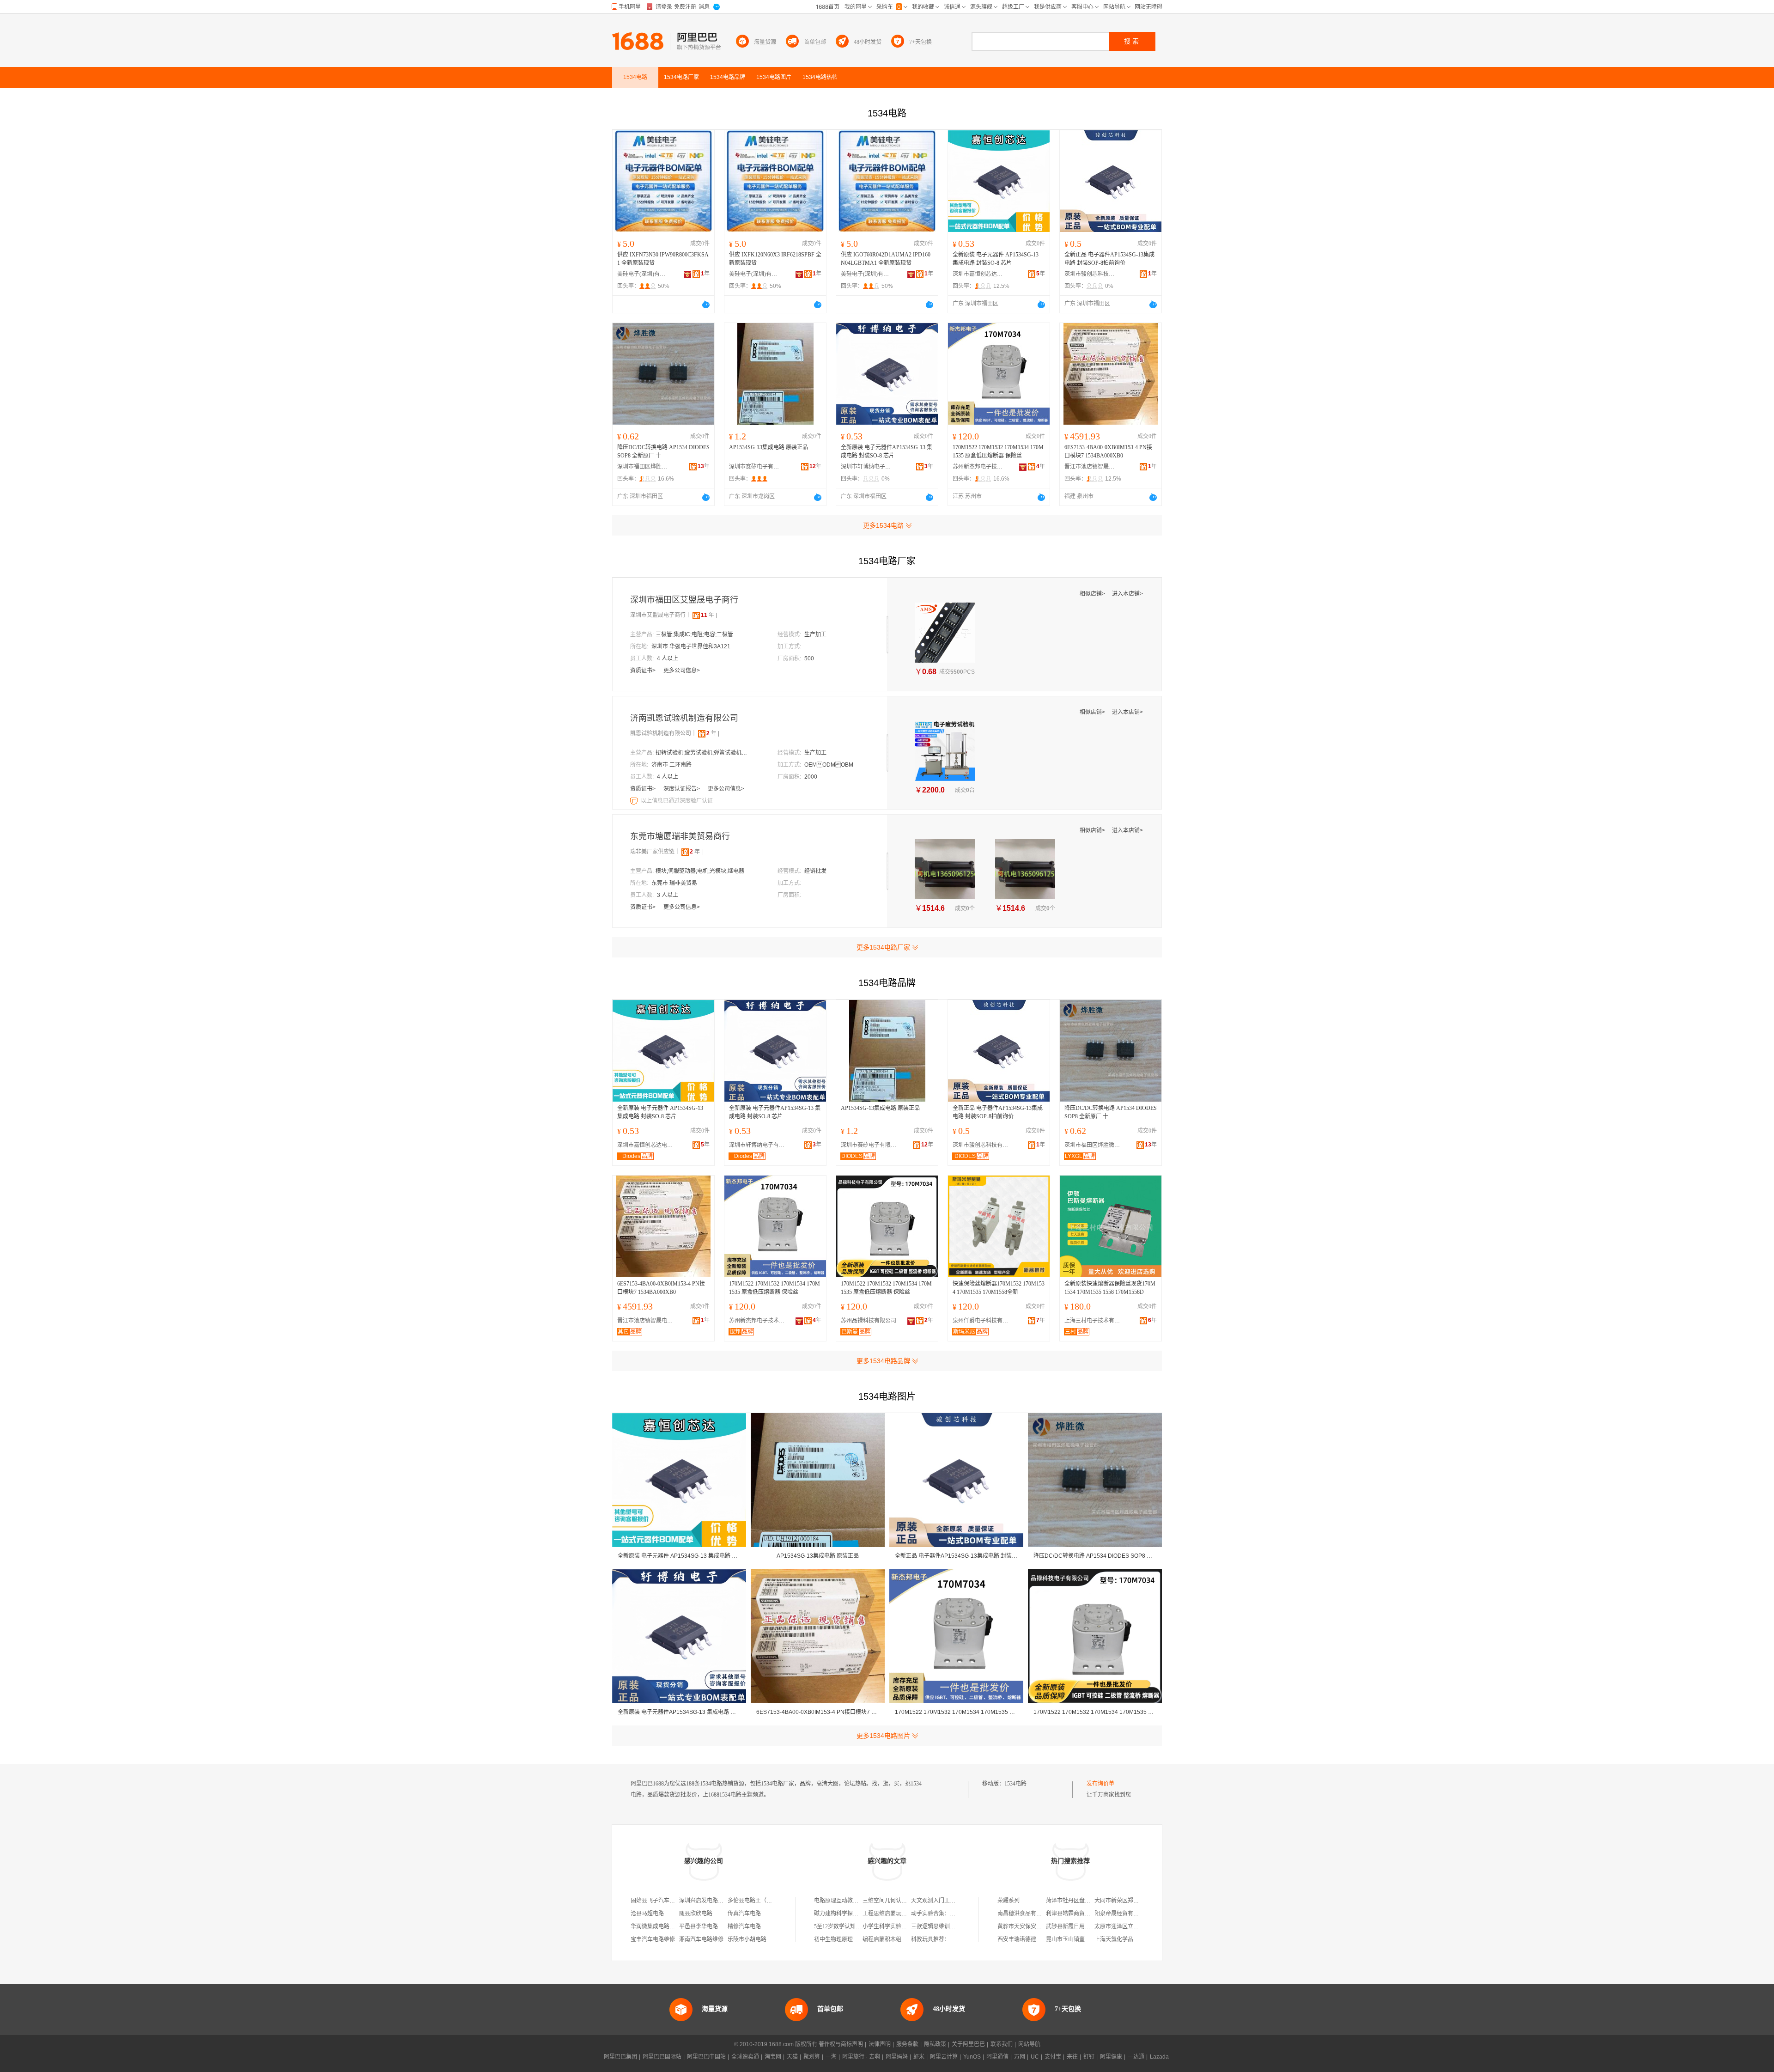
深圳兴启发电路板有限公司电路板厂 (723, 1901)
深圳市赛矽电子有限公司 (754, 467)
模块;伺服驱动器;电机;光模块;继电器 (700, 871)
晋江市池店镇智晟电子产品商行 (1090, 467)
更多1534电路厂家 (883, 947)
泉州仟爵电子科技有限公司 (983, 1321)
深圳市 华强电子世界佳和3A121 (691, 646)
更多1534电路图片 (883, 1736)
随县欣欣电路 (696, 1914)
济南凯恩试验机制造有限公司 (684, 718)
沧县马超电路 (647, 1914)
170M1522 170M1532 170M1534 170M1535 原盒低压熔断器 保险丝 (998, 451)
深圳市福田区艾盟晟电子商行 (684, 600)
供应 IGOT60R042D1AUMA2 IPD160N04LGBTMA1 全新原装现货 (886, 259)
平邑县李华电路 (699, 1926)
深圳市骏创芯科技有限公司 (1090, 274)
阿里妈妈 (897, 2057)
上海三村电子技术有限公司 (1094, 1321)
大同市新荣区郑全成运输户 (1128, 1901)
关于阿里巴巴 (968, 2044)
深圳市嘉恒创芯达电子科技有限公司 (978, 274)
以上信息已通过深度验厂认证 (677, 801)
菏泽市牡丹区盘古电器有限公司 (1085, 1901)
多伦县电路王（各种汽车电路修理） (772, 1901)
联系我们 (1002, 2044)
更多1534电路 (883, 525)
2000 (811, 777)
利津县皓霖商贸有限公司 (1076, 1914)
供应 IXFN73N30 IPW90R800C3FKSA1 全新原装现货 (663, 259)
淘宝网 (773, 2057)
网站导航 (1029, 2044)
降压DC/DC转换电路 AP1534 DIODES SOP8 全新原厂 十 (663, 451)
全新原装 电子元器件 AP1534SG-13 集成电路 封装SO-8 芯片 (996, 259)
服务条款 (907, 2044)
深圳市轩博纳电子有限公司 (866, 467)
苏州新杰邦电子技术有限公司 (978, 467)
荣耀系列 (1009, 1901)
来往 (1072, 2057)
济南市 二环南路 (671, 765)
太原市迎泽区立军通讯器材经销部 (1136, 1926)
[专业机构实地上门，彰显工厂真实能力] (635, 801)
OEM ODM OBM (829, 765)
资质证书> (644, 670)
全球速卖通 (745, 2057)
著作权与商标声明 (841, 2044)
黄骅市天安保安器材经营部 (1031, 1926)
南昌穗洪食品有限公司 (1025, 1914)
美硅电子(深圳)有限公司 (643, 274)
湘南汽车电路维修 (701, 1939)
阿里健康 (1111, 2057)
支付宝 (1053, 2057)
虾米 (919, 2057)
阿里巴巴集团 (620, 2057)
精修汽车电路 (744, 1926)
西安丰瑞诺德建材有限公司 (1031, 1939)
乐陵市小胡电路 (747, 1939)
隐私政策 (935, 2044)
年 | (709, 615)
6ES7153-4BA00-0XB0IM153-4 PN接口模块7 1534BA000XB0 (1108, 451)
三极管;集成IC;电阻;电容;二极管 (694, 634)
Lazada (1159, 2057)
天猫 (792, 2057)
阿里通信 (997, 2057)
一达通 (1136, 2057)
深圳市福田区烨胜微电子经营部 (643, 467)
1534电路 (1015, 1784)
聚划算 (812, 2057)
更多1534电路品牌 (883, 1361)
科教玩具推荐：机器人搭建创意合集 (955, 1939)
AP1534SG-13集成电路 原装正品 (769, 447)
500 (809, 658)
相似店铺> (1093, 594)
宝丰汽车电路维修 (653, 1939)
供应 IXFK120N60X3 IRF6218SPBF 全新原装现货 (775, 259)
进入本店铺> (1127, 594)
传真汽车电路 (744, 1914)
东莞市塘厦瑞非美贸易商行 (680, 836)
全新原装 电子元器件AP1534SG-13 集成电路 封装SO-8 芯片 (887, 451)
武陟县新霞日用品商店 (1074, 1926)
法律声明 (880, 2044)
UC (1035, 2057)
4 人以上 (668, 658)
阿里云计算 (944, 2057)
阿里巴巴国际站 (662, 2057)
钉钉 (1089, 2057)
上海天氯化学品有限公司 (1125, 1939)
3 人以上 (668, 895)
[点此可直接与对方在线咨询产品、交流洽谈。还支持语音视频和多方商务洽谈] (706, 305)
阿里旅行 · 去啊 (861, 2057)
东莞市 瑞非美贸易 (674, 883)
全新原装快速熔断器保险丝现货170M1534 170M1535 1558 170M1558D (1110, 1288)
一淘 (831, 2057)
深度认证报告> (682, 789)
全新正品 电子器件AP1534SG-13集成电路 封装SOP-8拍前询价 (1109, 259)
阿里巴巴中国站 (706, 2057)
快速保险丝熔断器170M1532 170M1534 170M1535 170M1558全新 (999, 1288)
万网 (1020, 2057)
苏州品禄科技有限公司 (869, 1321)
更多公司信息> (682, 670)
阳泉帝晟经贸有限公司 (1122, 1914)
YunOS (972, 2057)
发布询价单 (1100, 1784)
